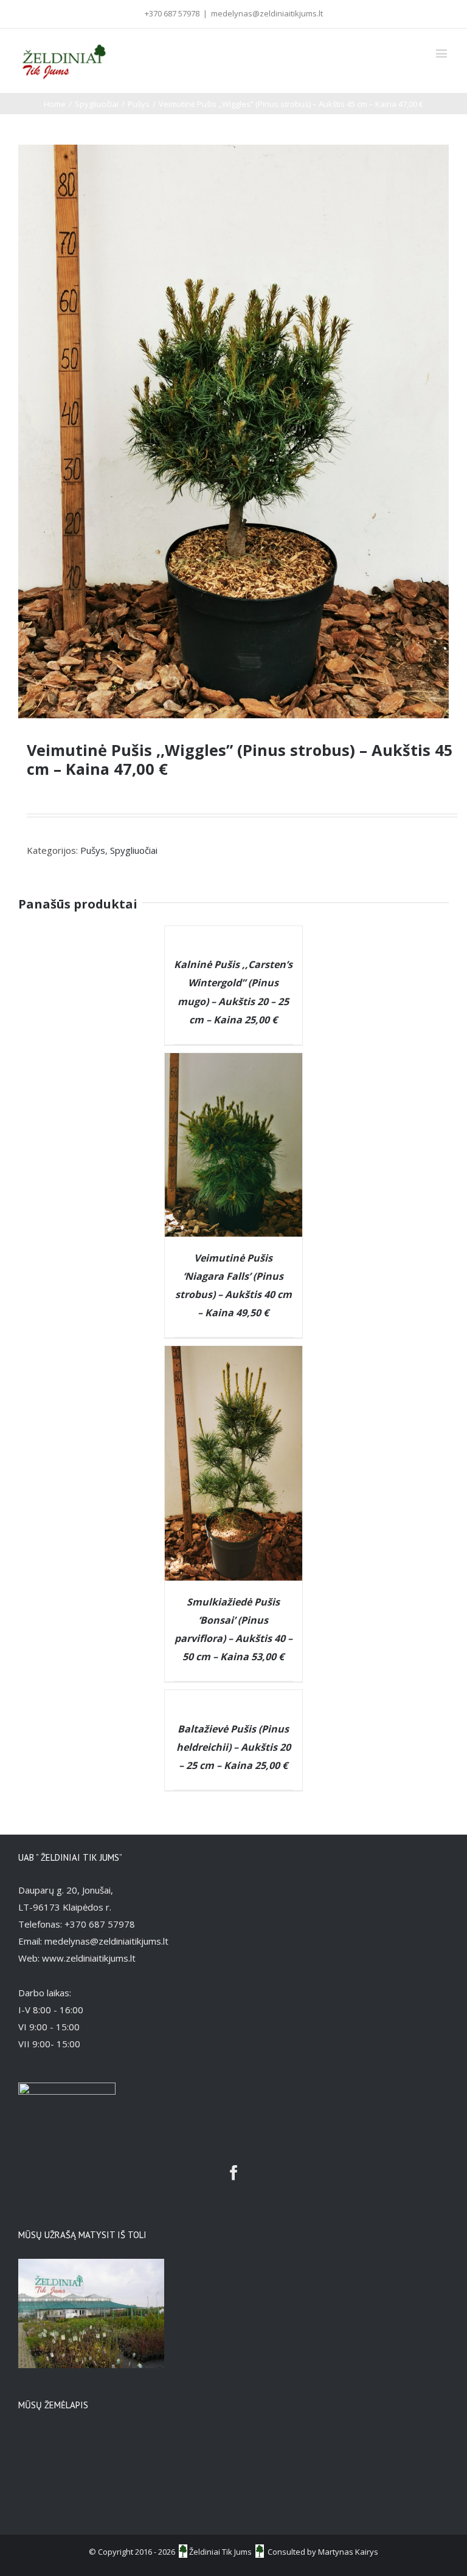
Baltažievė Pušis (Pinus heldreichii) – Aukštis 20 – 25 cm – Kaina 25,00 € (233, 1747)
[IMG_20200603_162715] (233, 431)
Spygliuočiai (134, 850)
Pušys (93, 850)
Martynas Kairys (348, 2552)
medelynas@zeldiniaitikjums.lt (267, 13)
